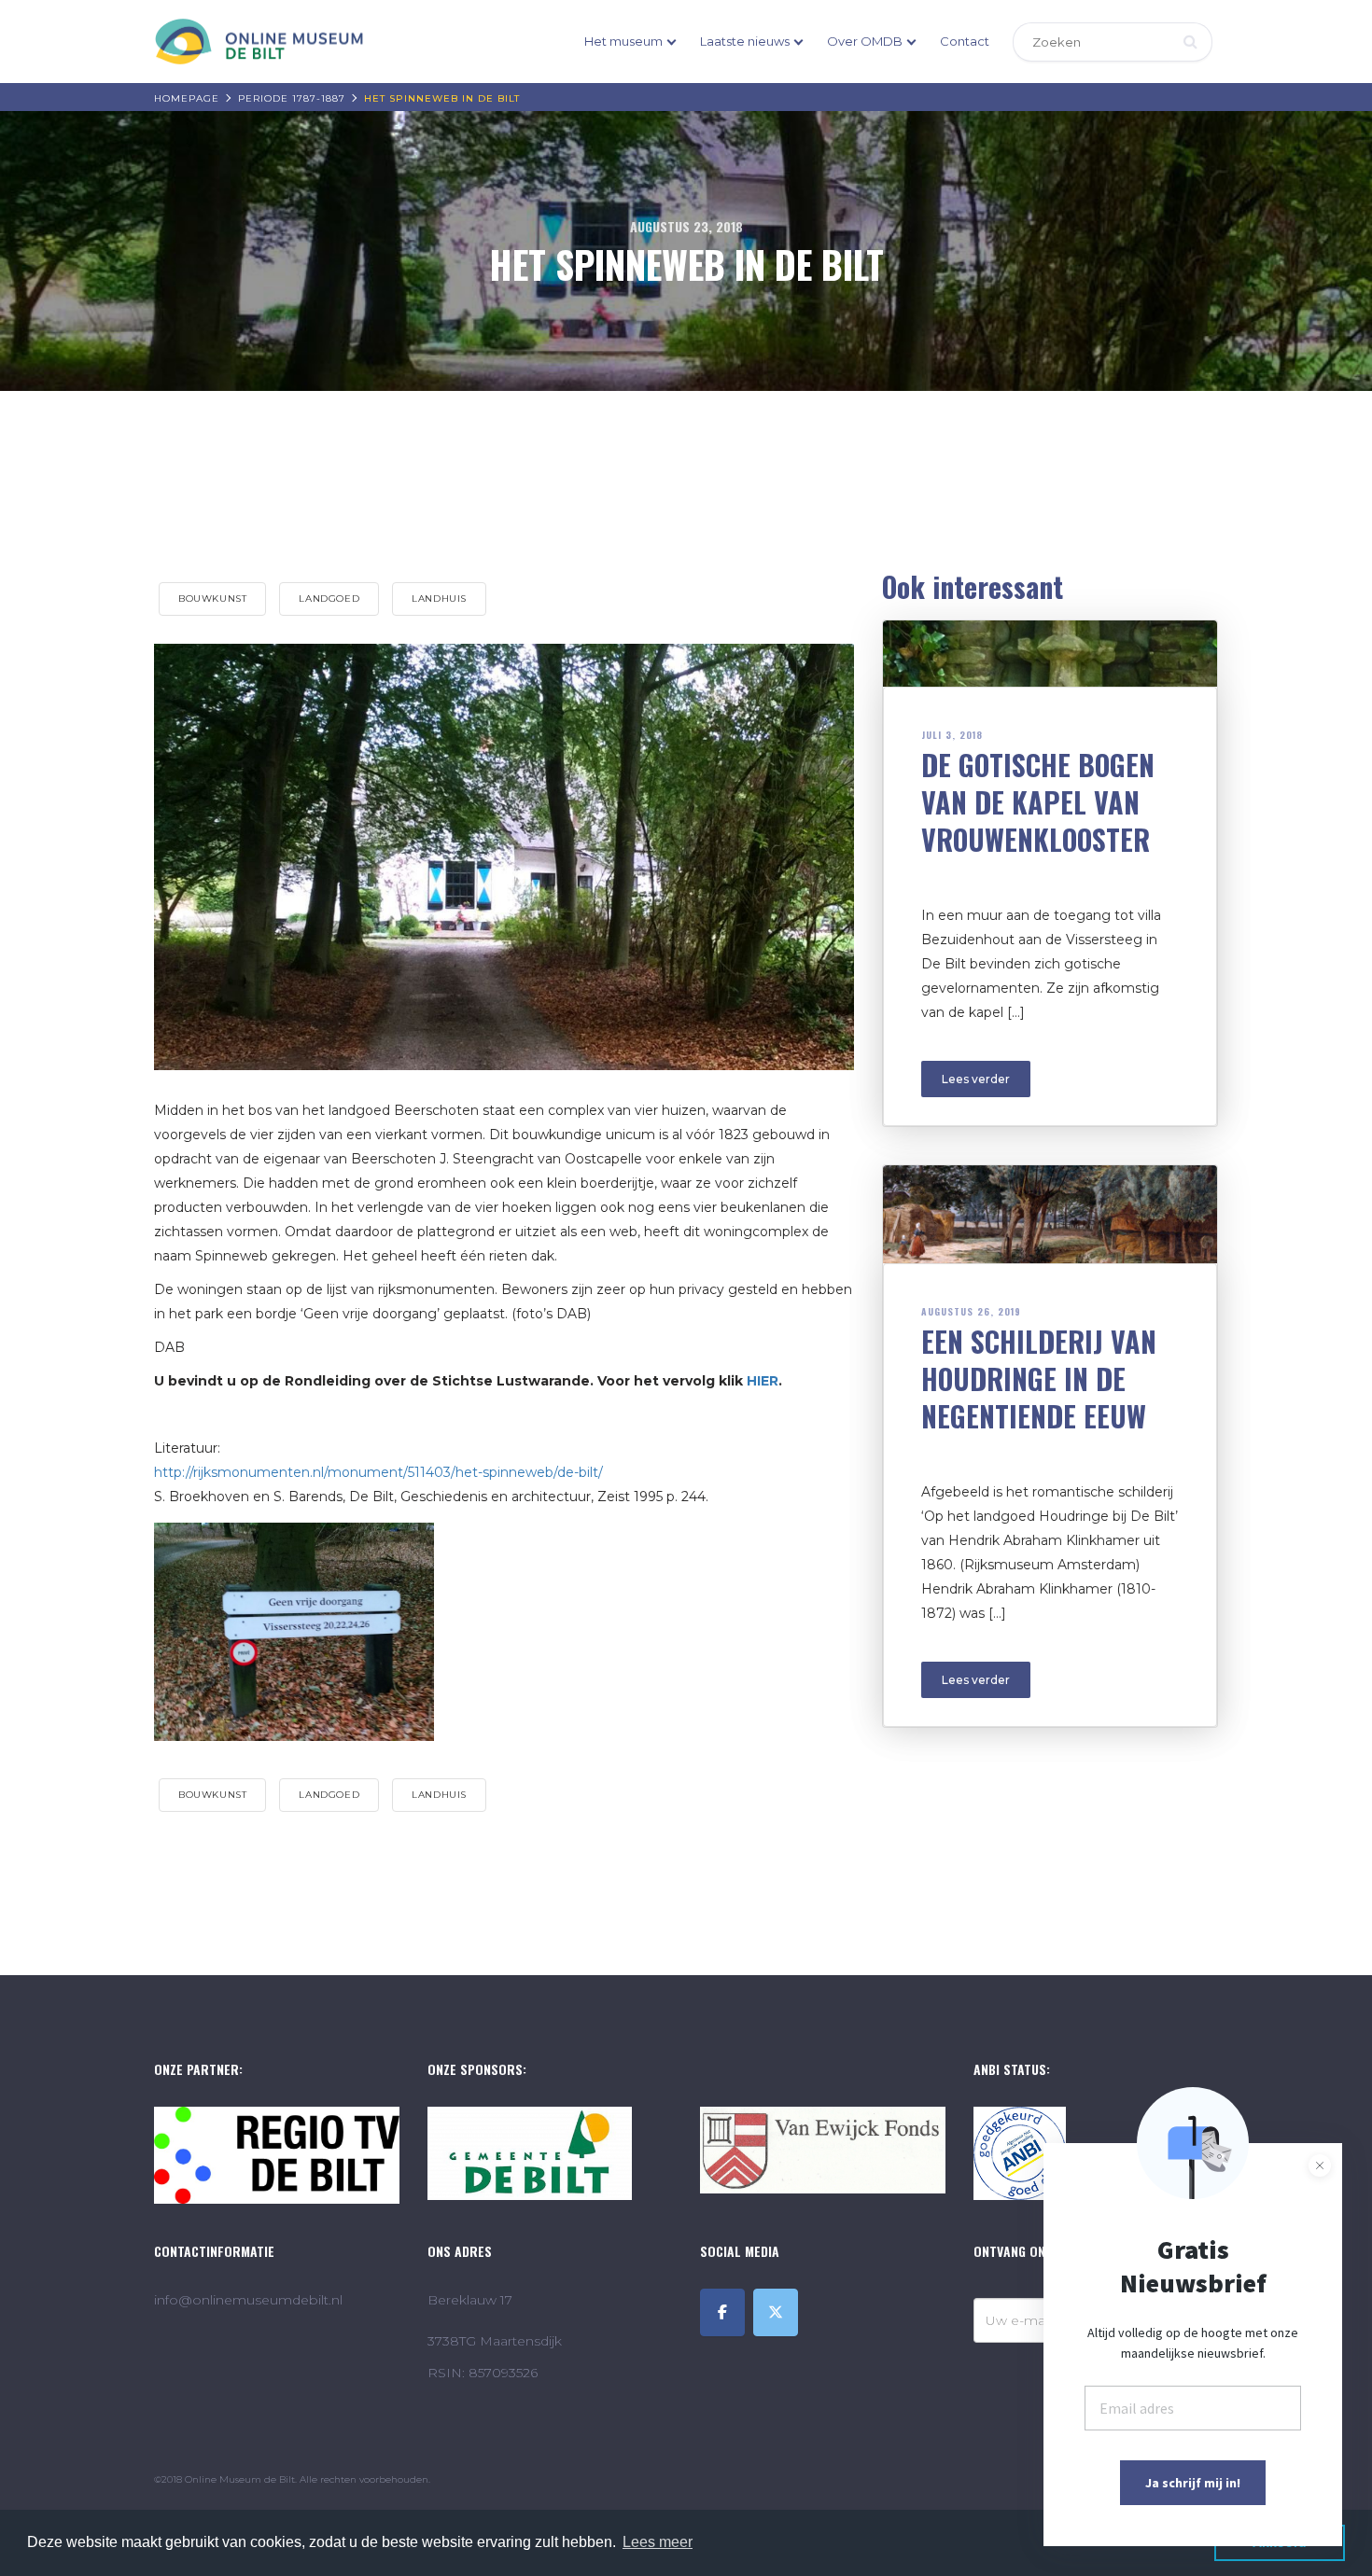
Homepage (187, 98)
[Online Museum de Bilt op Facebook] (722, 2312)
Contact (965, 41)
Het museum (623, 41)
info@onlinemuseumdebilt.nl (248, 2300)
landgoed (329, 599)
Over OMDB (865, 41)
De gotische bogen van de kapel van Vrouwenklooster (1038, 802)
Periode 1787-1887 (292, 98)
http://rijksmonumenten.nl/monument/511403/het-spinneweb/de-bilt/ (378, 1472)
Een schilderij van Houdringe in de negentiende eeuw (1039, 1379)
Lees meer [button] (658, 2542)
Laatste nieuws (745, 41)
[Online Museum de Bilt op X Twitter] (776, 2312)
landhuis (439, 599)
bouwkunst (212, 599)
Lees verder (976, 1079)
